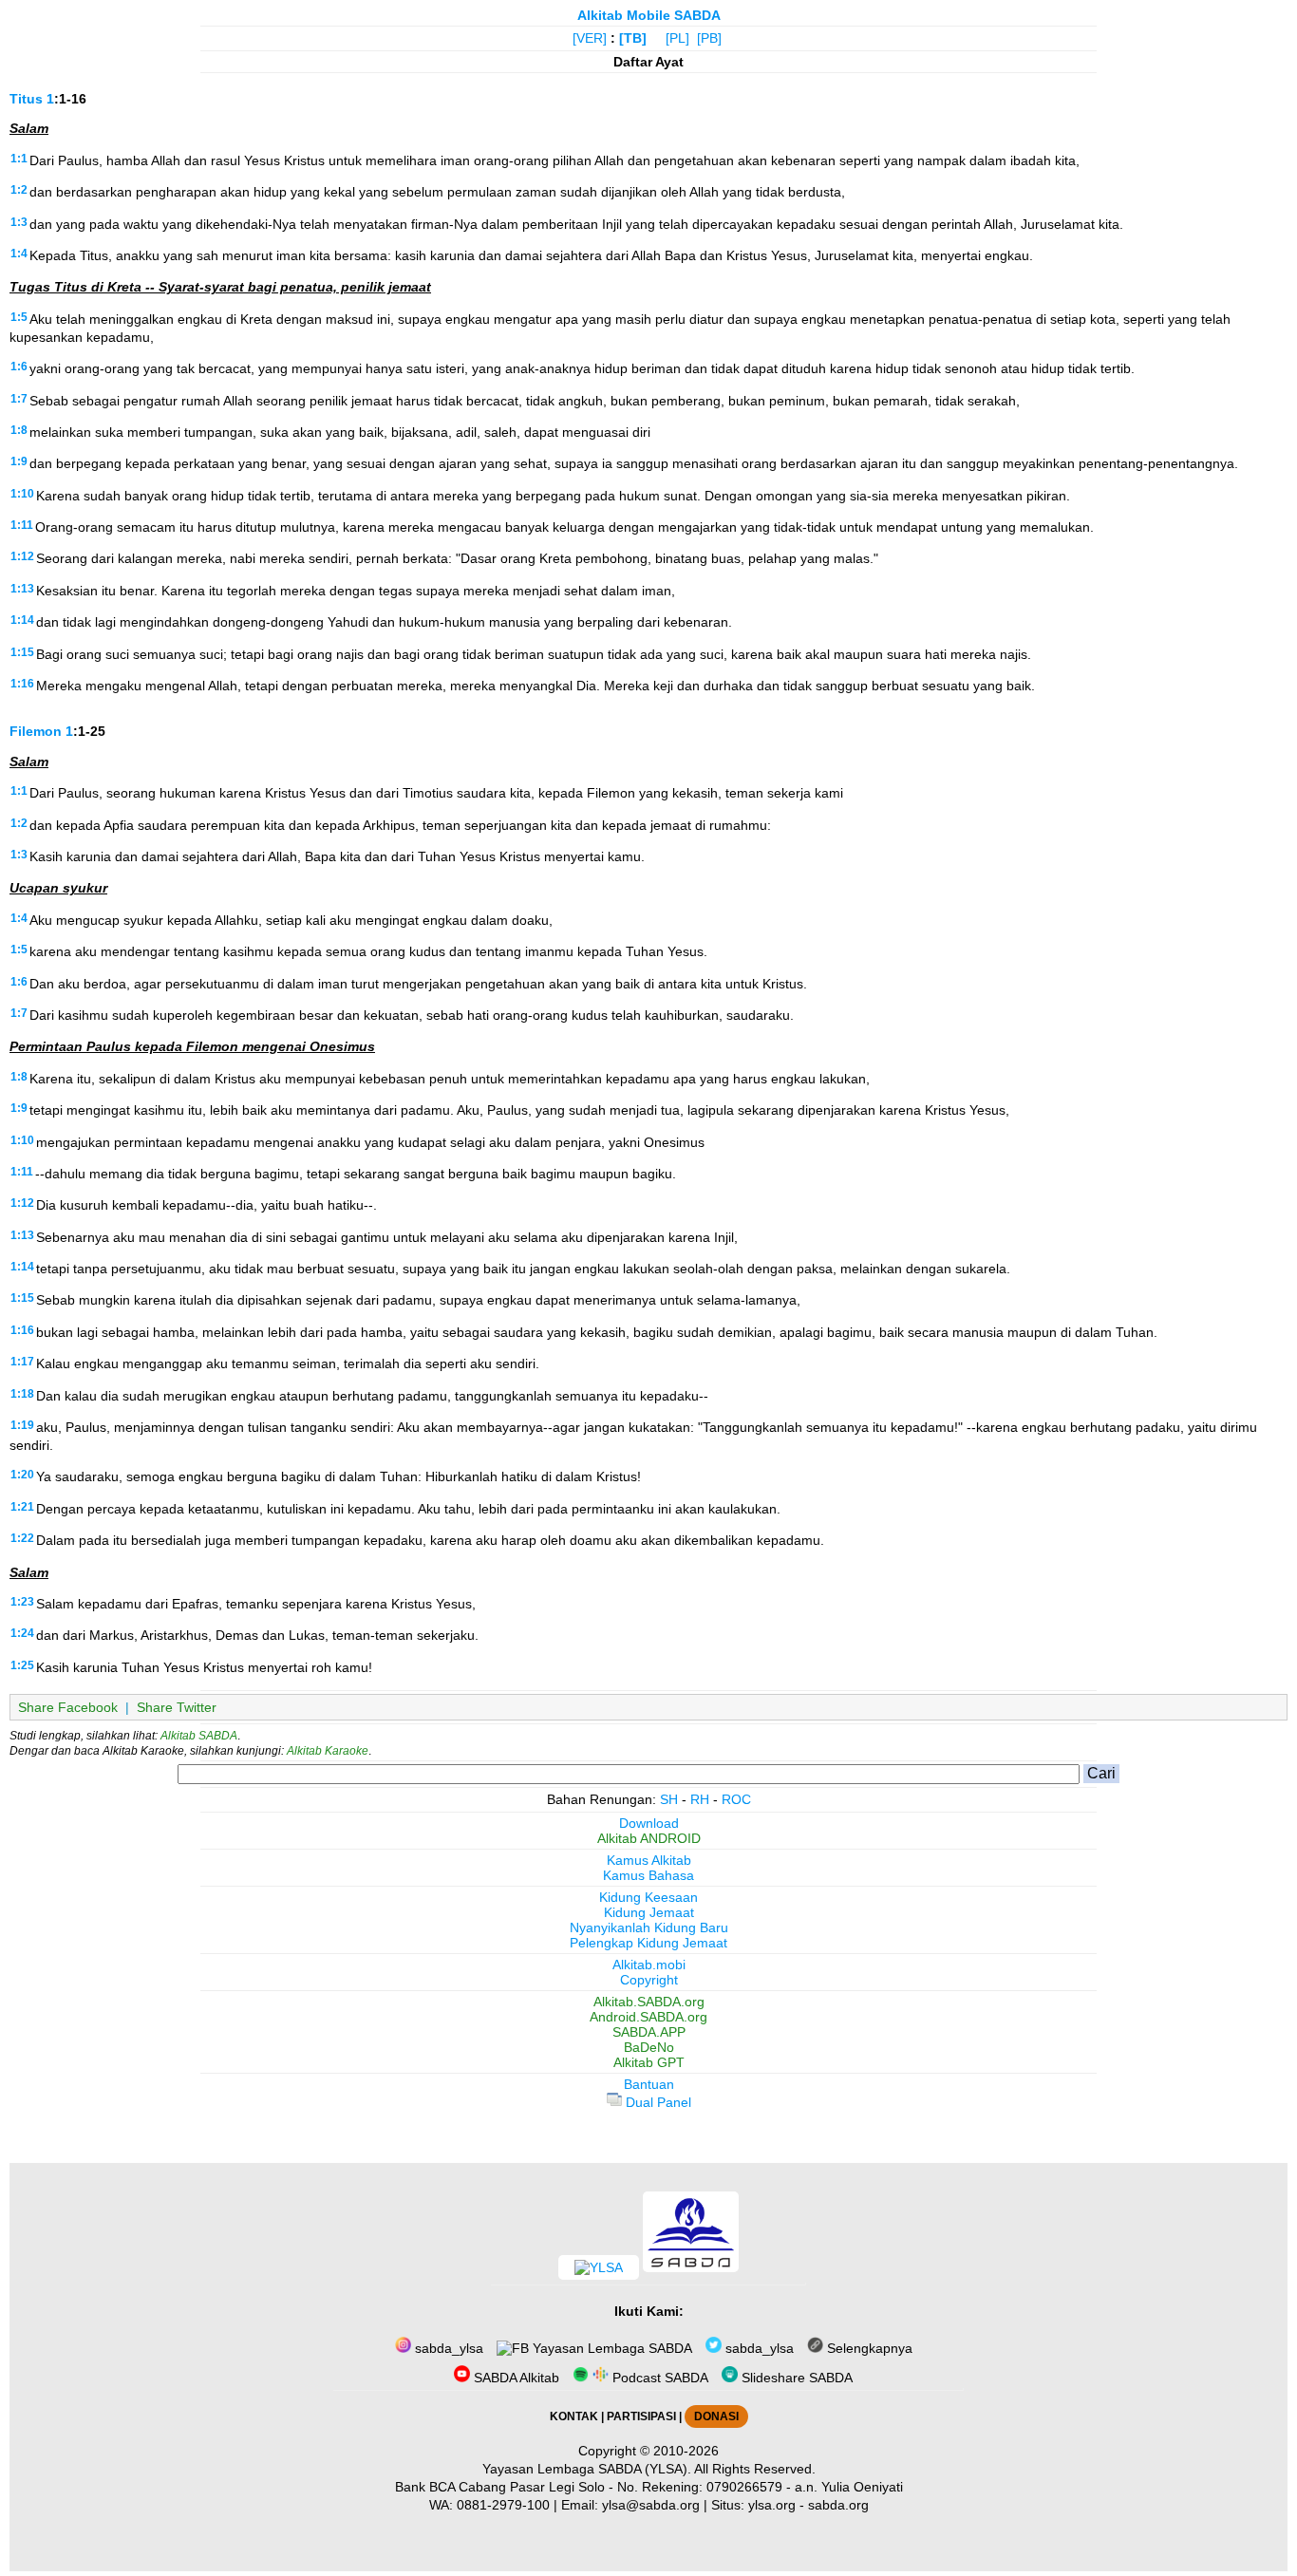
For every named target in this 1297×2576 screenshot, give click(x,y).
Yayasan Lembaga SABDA (611, 2348)
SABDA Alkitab (515, 2378)
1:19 (22, 1425)
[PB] (709, 38)
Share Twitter (177, 1707)
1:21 (22, 1507)
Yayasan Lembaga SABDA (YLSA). (587, 2469)
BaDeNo (649, 2047)
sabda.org (838, 2505)
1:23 (22, 1602)
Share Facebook (68, 1707)
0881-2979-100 (503, 2505)
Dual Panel (657, 2102)
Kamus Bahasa (648, 1875)
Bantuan (649, 2084)
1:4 (19, 254)
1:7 (19, 399)
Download (649, 1823)
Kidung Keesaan (648, 1897)
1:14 (22, 620)
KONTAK (574, 2416)
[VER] (590, 38)
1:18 (22, 1394)
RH (700, 1799)
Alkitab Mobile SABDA (649, 15)
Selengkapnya (868, 2348)
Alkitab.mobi (649, 1965)
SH (669, 1799)
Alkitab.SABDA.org (649, 2002)
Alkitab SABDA (199, 1736)
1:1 (19, 159)
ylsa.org (772, 2505)
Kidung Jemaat (649, 1912)
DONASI (716, 2416)
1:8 (19, 430)
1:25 (22, 1665)
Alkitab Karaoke (328, 1751)
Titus (26, 99)
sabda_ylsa (447, 2348)
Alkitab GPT (649, 2062)
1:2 (19, 190)
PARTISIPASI (641, 2416)
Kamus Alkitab (649, 1860)
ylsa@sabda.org (651, 2505)
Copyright (649, 1980)
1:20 (22, 1475)
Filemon (36, 731)
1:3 (19, 222)
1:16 (22, 684)
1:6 (19, 367)
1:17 (22, 1362)
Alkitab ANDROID (649, 1838)
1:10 (22, 494)
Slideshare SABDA (795, 2378)
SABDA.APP (649, 2032)
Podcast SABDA (658, 2378)
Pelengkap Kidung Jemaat (648, 1943)
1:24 (22, 1633)
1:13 (22, 589)
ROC (736, 1799)
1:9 (19, 461)
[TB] (633, 38)
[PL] (677, 38)
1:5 (19, 317)
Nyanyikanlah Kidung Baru (649, 1927)
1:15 (22, 652)
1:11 (22, 525)
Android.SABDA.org (648, 2017)
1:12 (22, 556)
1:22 (22, 1538)
